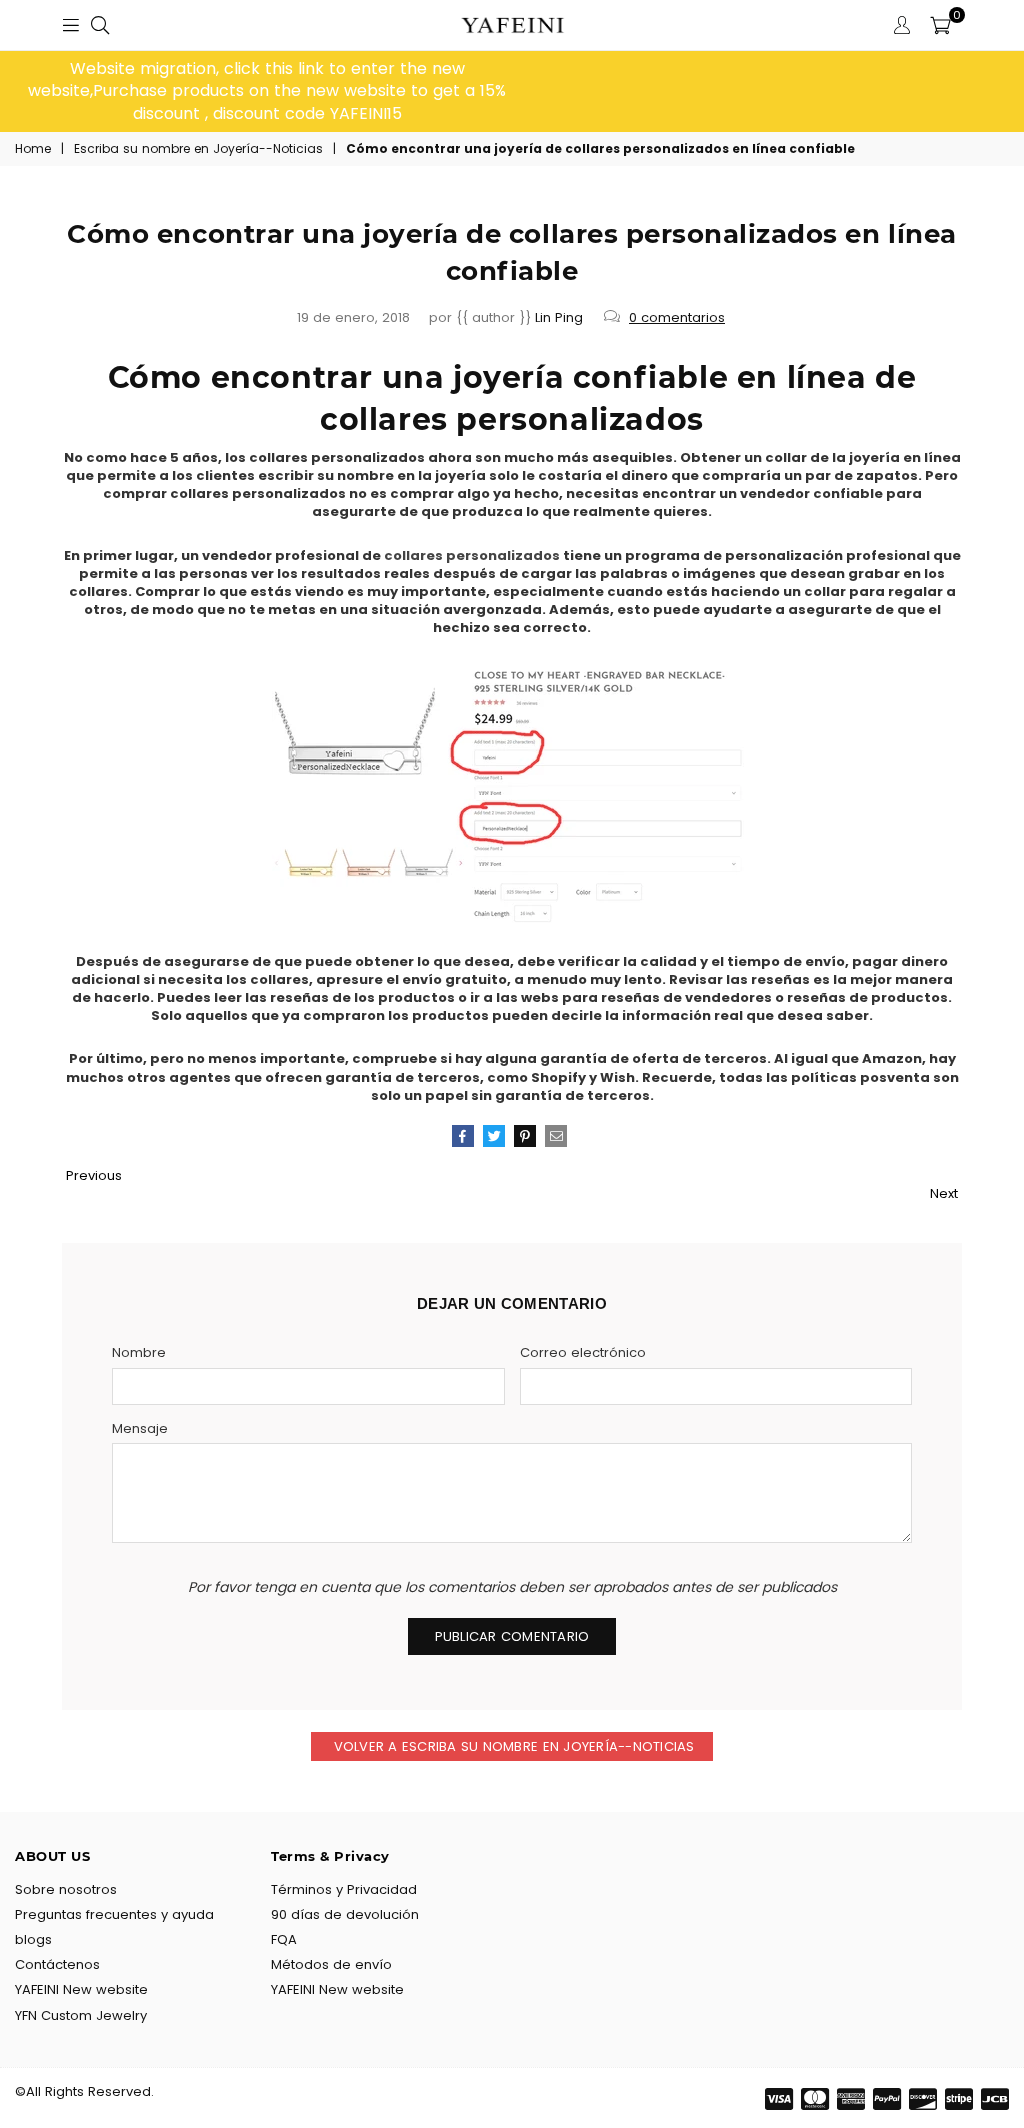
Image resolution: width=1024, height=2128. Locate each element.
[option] (267, 91)
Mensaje (140, 1429)
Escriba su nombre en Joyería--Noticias (198, 149)
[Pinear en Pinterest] (525, 1136)
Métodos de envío (331, 1964)
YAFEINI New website (81, 1989)
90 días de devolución (345, 1914)
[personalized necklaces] (512, 919)
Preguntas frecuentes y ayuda (114, 1914)
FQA (284, 1939)
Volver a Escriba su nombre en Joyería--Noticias (511, 1746)
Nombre (139, 1353)
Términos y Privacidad (344, 1889)
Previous (94, 1175)
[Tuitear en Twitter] (494, 1136)
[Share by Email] (556, 1136)
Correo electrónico (583, 1353)
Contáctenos (57, 1964)
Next (944, 1193)
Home (33, 149)
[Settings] (902, 25)
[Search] (100, 25)
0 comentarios (677, 317)
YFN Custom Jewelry (81, 2015)
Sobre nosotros (66, 1889)
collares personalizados (472, 555)
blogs (33, 1939)
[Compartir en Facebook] (463, 1136)
